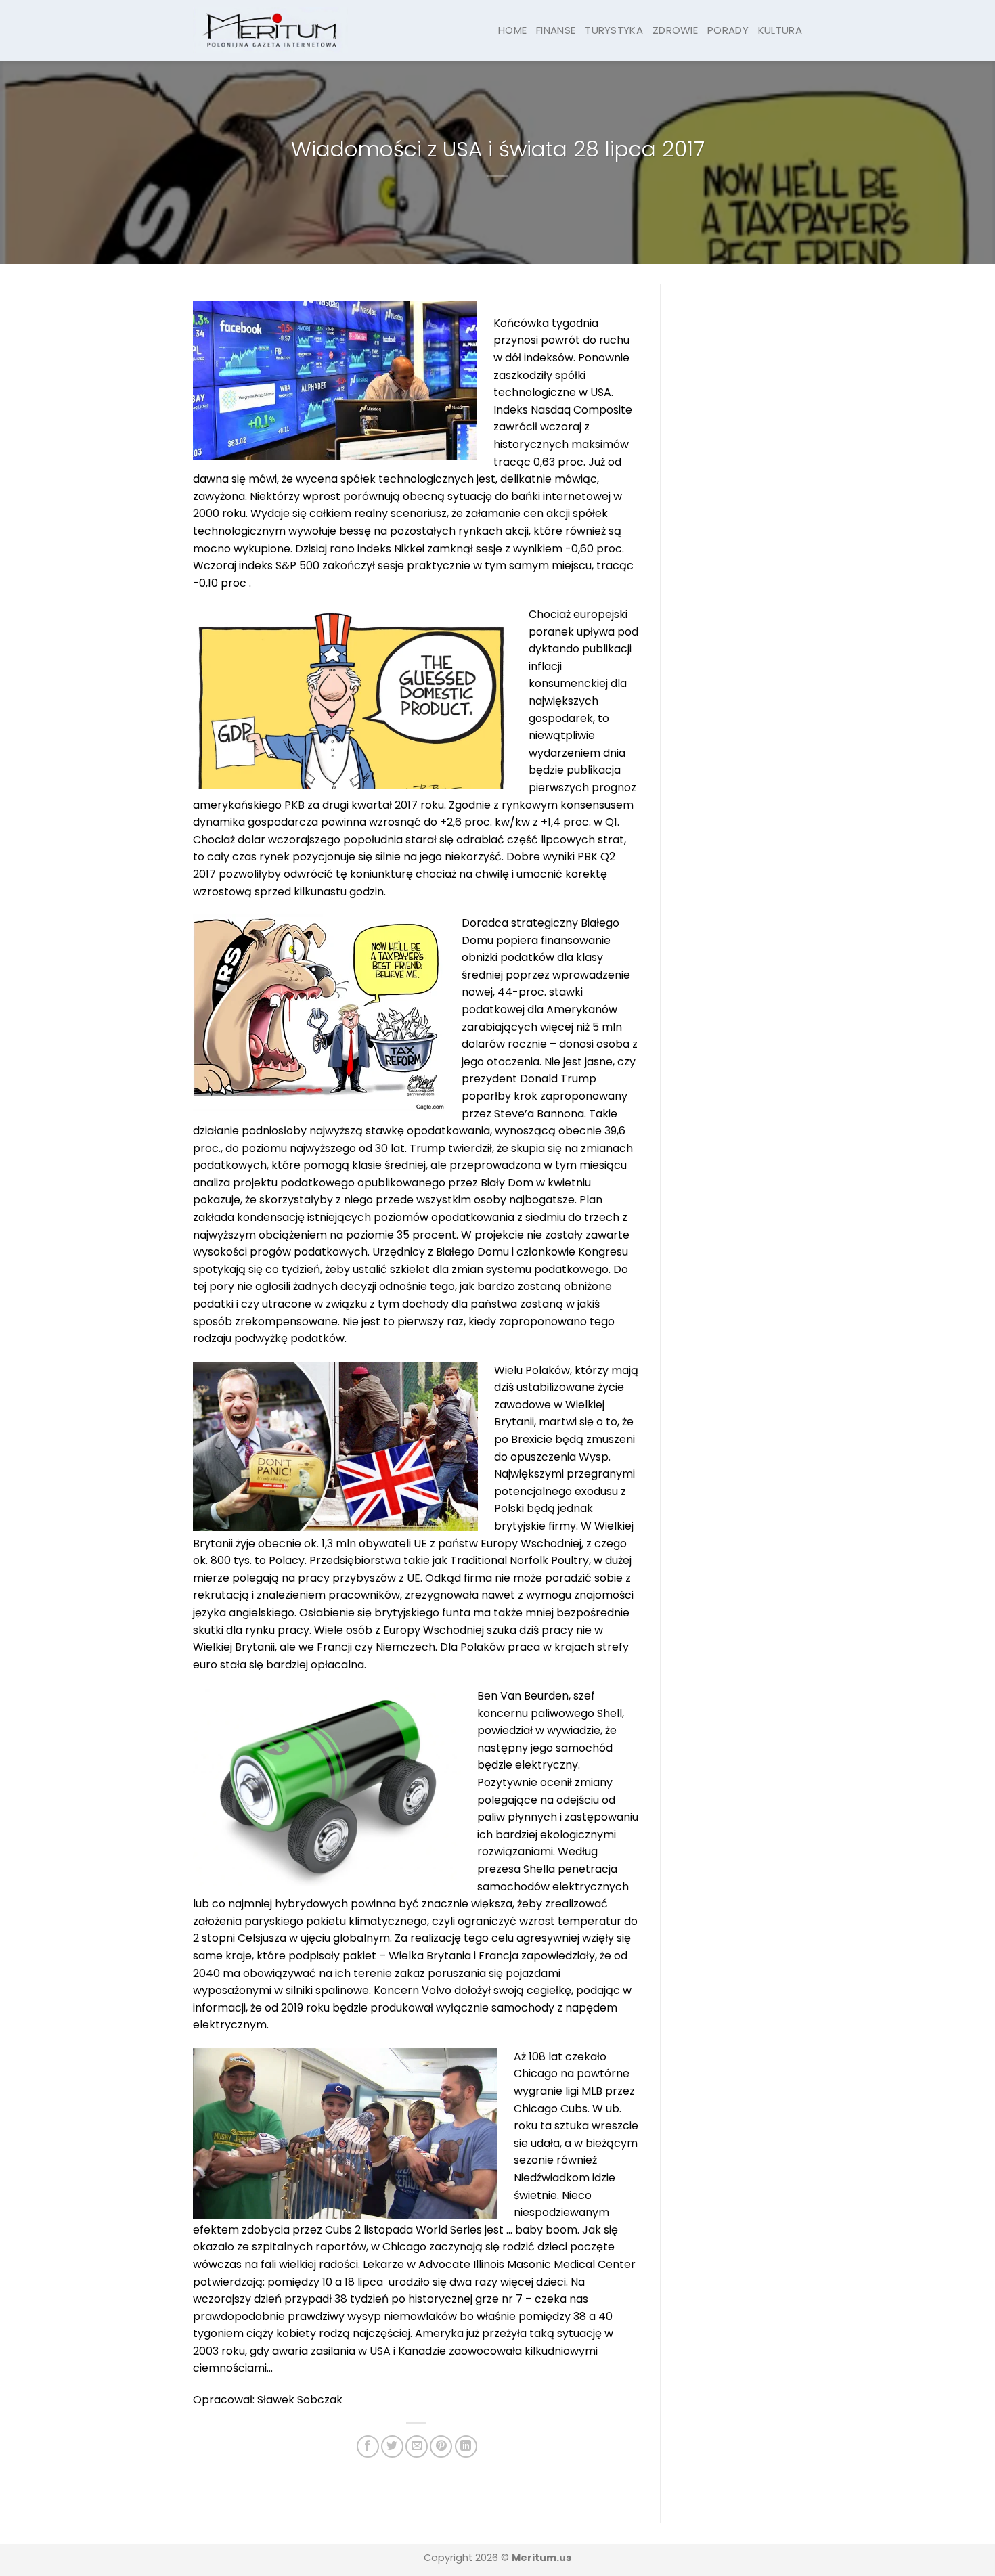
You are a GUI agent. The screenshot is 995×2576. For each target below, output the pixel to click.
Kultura (780, 30)
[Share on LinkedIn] (466, 2446)
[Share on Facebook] (368, 2446)
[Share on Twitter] (392, 2446)
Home (512, 30)
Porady (728, 30)
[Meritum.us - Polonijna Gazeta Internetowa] (270, 30)
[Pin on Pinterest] (441, 2446)
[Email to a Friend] (417, 2446)
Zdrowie (675, 30)
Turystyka (614, 30)
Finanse (556, 30)
